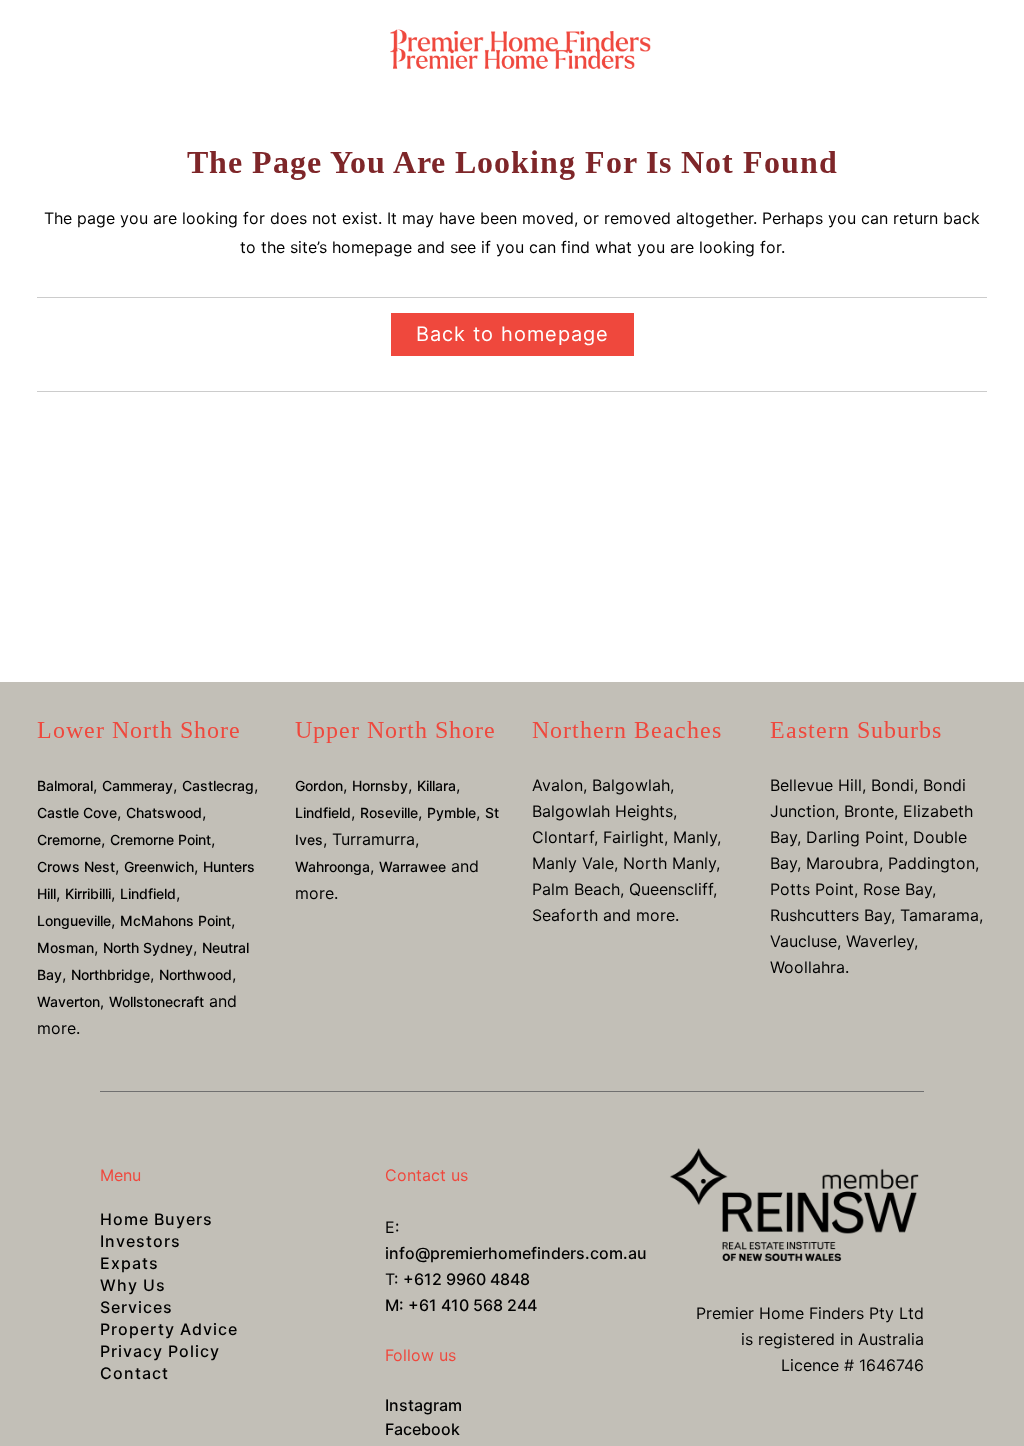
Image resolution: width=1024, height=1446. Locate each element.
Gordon (319, 785)
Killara (436, 785)
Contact (134, 1373)
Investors (140, 1241)
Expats (129, 1263)
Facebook (422, 1429)
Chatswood (164, 812)
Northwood (195, 974)
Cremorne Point (160, 839)
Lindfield (148, 893)
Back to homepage (512, 334)
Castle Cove (77, 812)
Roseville (389, 812)
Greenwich (159, 866)
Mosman (65, 947)
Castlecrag (218, 785)
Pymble (451, 812)
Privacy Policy (160, 1351)
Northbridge (110, 974)
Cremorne (69, 839)
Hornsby (380, 785)
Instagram (423, 1405)
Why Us (133, 1285)
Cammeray (137, 785)
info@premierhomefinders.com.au (516, 1253)
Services (136, 1307)
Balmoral (65, 785)
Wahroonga (332, 866)
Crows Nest (76, 866)
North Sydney (148, 947)
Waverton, (70, 1001)
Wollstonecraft (156, 1001)
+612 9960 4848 (466, 1279)
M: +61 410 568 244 (461, 1305)
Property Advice (169, 1329)
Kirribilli (88, 893)
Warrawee (412, 866)
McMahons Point (175, 920)
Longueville (74, 920)
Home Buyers (156, 1219)
